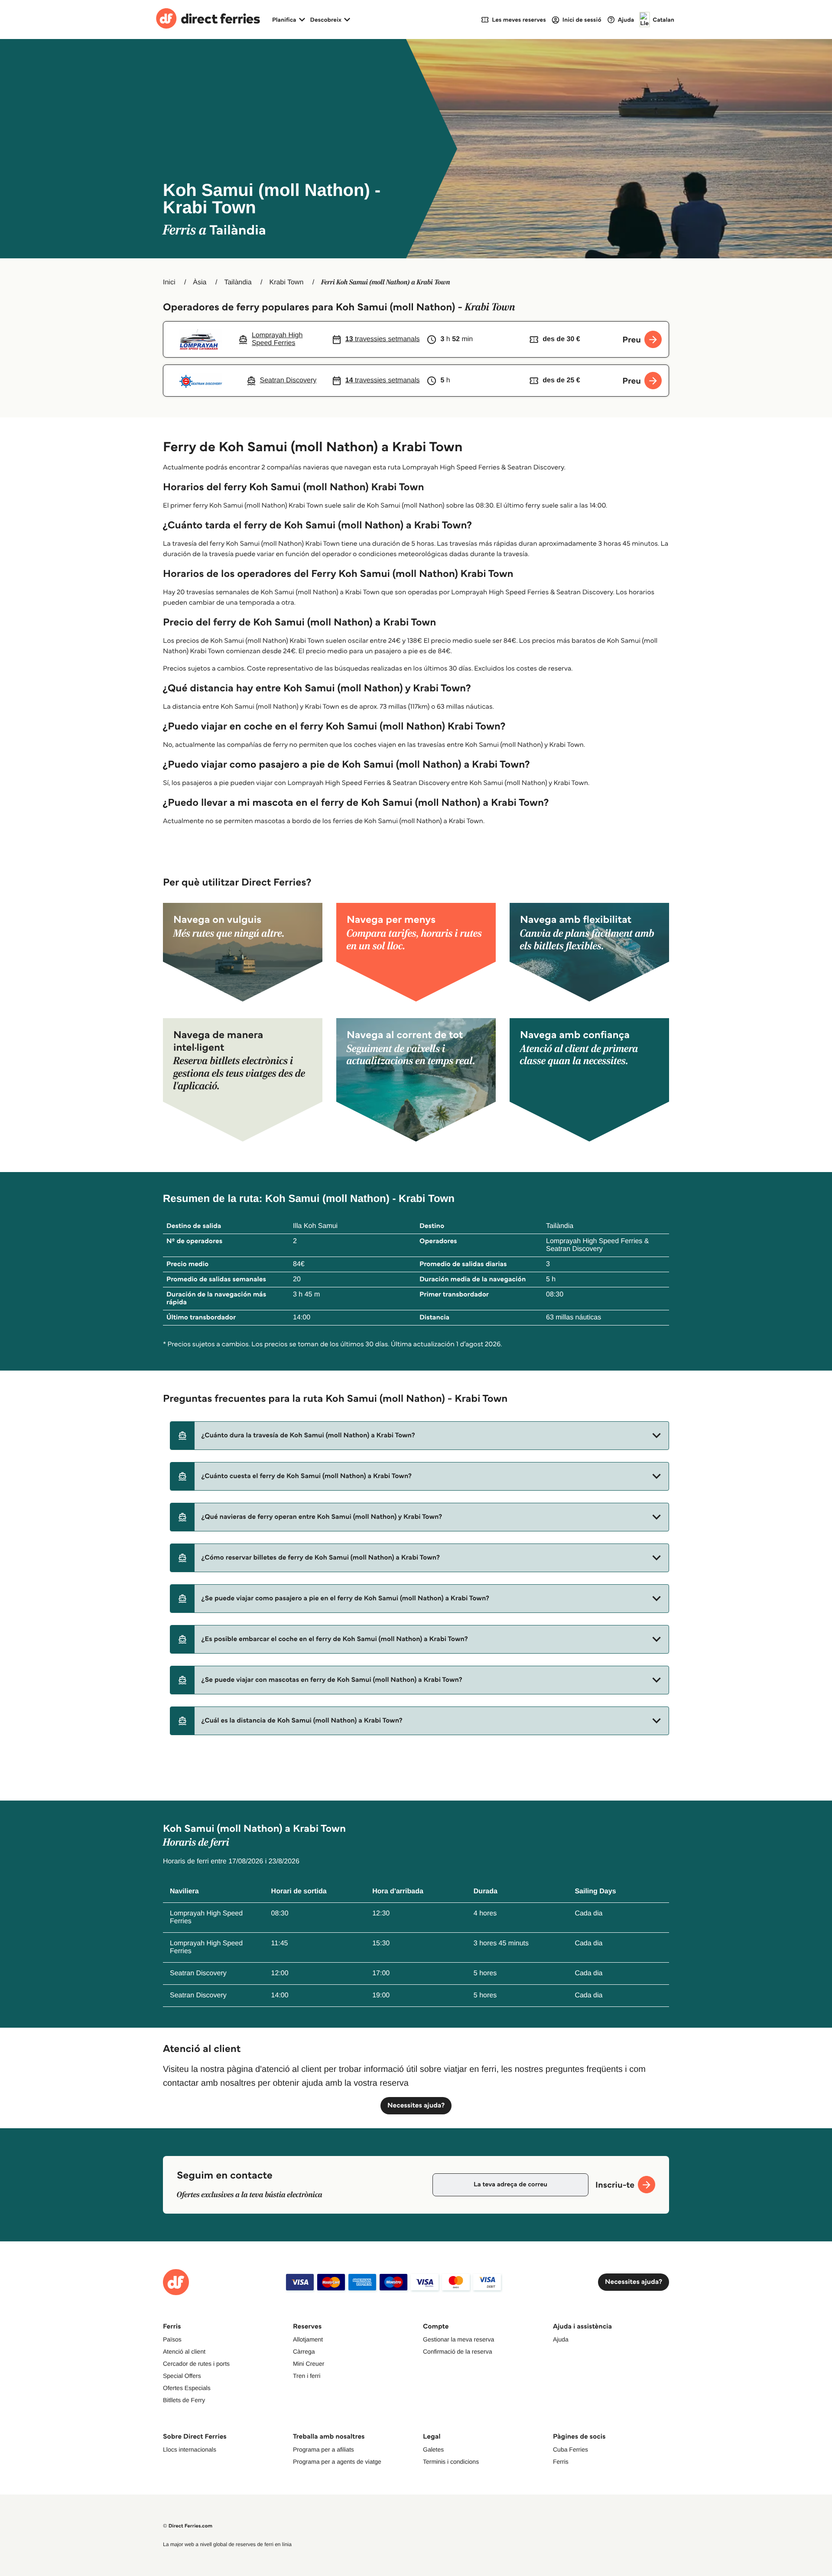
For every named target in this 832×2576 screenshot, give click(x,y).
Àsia (200, 282)
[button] (419, 1436)
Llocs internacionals (190, 2449)
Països (172, 2339)
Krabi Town (286, 282)
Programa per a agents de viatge (337, 2462)
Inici (169, 282)
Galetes (433, 2449)
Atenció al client (184, 2351)
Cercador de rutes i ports (196, 2364)
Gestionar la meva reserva (458, 2339)
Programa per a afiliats (323, 2449)
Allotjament (308, 2339)
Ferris (561, 2462)
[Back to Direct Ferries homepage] (208, 20)
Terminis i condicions (451, 2462)
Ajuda (561, 2339)
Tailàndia (238, 282)
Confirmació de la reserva (458, 2351)
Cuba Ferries (570, 2449)
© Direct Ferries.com (188, 2526)
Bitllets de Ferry (184, 2400)
